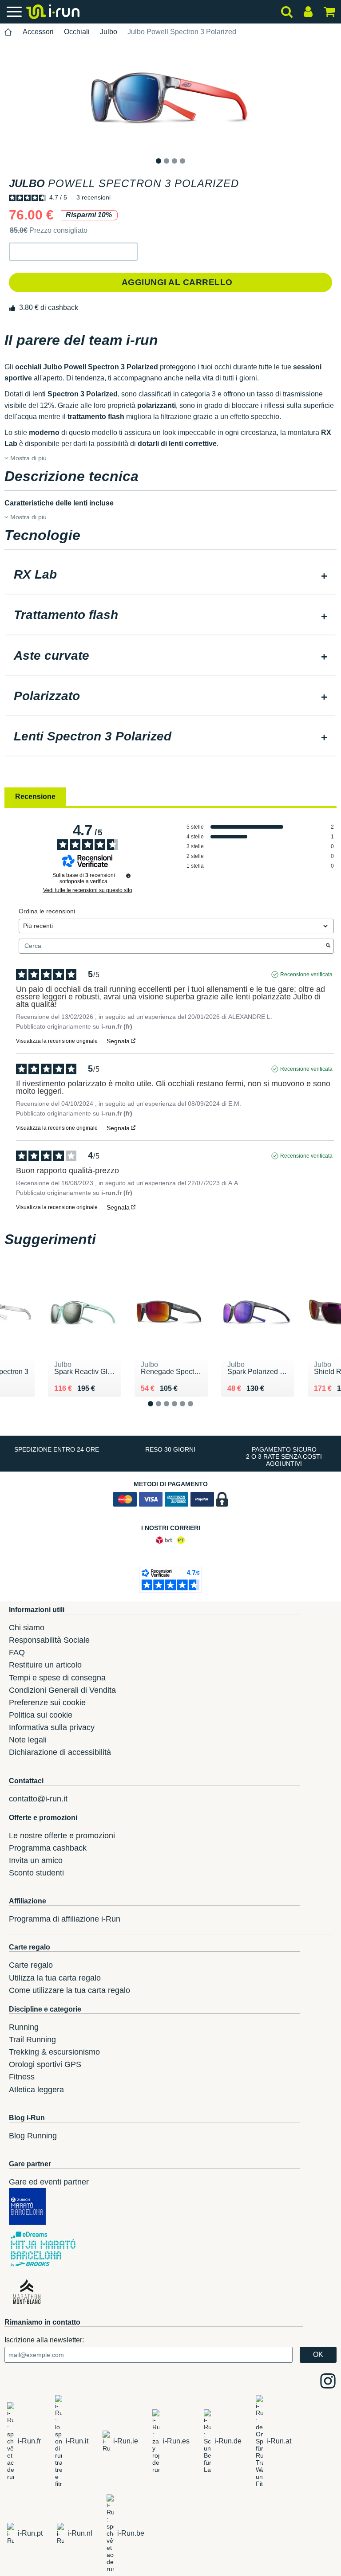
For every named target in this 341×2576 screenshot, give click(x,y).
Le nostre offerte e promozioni (62, 1836)
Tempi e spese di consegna (57, 1678)
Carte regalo (31, 1965)
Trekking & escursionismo (54, 2052)
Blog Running (33, 2136)
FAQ (17, 1652)
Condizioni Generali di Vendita (62, 1690)
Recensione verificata (306, 975)
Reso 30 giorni (170, 1449)
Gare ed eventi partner (49, 2182)
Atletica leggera (36, 2090)
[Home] (8, 32)
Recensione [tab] (35, 797)
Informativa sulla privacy (52, 1727)
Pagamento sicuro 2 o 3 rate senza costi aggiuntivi (284, 1456)
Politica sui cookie (41, 1715)
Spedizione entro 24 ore (57, 1449)
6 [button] (197, 1411)
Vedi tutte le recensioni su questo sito (88, 890)
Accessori (38, 32)
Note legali (28, 1740)
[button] (73, 252)
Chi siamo (27, 1628)
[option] (170, 98)
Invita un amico (36, 1860)
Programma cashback (48, 1848)
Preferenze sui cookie (47, 1703)
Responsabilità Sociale (49, 1640)
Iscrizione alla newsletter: (44, 2340)
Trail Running (32, 2040)
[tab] (170, 575)
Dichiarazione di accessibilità (60, 1752)
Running (24, 2027)
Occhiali (77, 32)
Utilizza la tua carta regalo (55, 1978)
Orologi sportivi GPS (45, 2064)
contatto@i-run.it (38, 1799)
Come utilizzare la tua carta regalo (69, 1990)
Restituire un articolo (45, 1665)
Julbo (109, 32)
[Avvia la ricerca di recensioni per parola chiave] (328, 946)
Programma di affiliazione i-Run (65, 1919)
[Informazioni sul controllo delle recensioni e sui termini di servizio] (128, 876)
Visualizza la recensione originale (57, 1041)
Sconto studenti (36, 1873)
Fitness (22, 2077)
